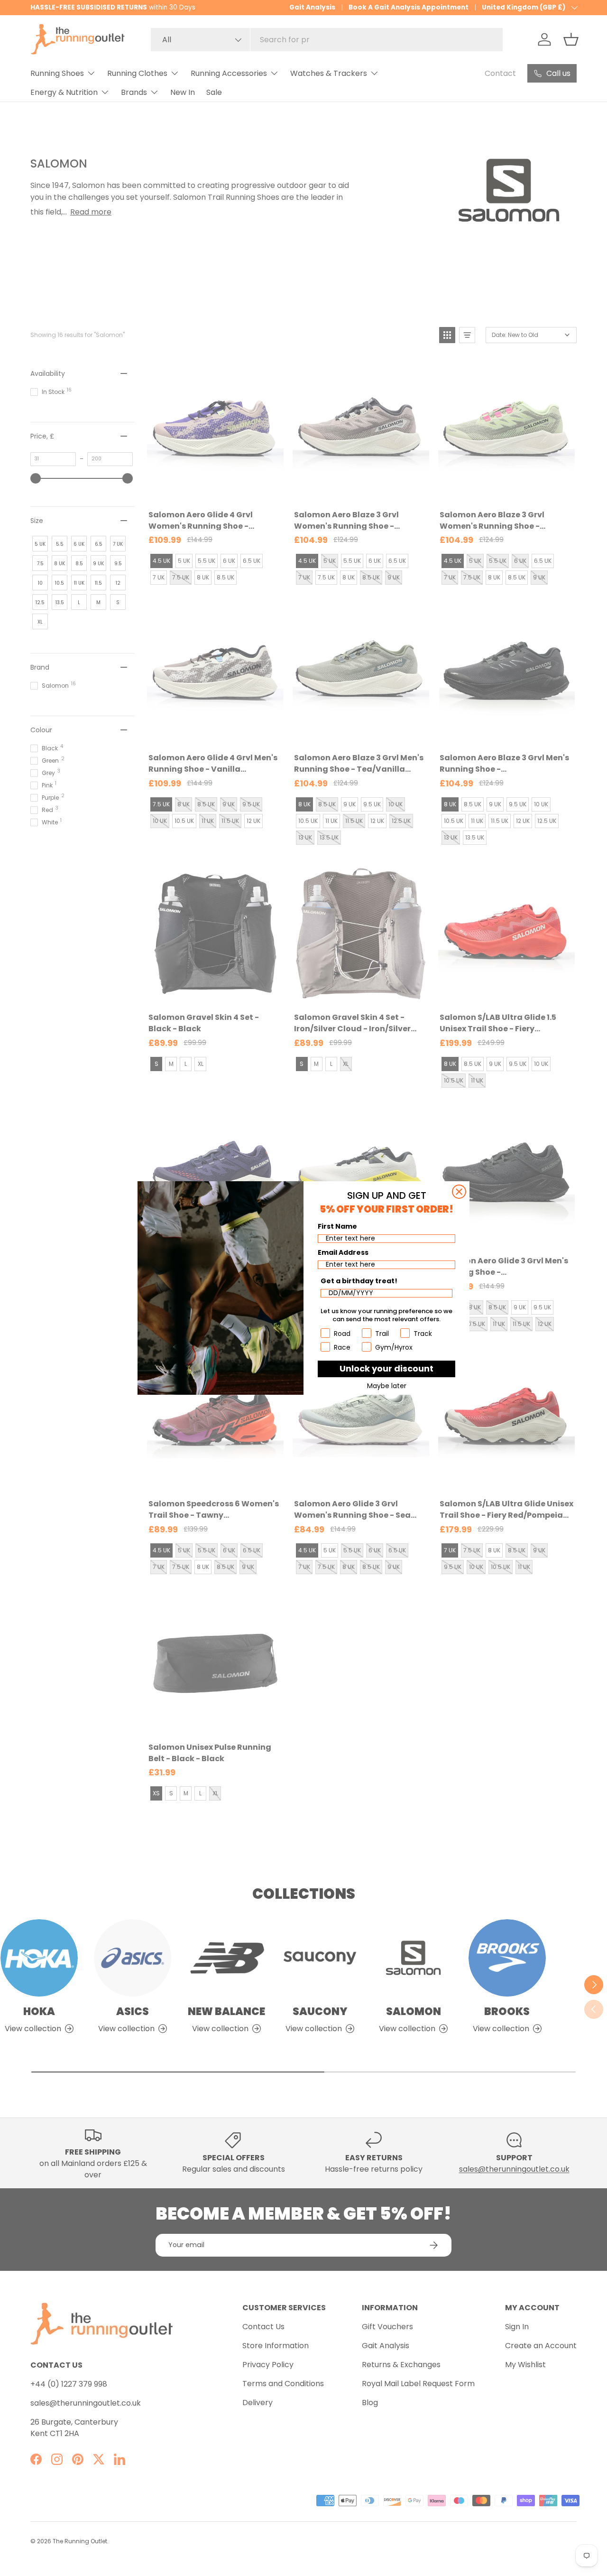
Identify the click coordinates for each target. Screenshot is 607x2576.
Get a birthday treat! (359, 1281)
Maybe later (387, 1386)
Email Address (343, 1252)
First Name (337, 1226)
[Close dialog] (459, 1192)
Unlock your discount (386, 1368)
